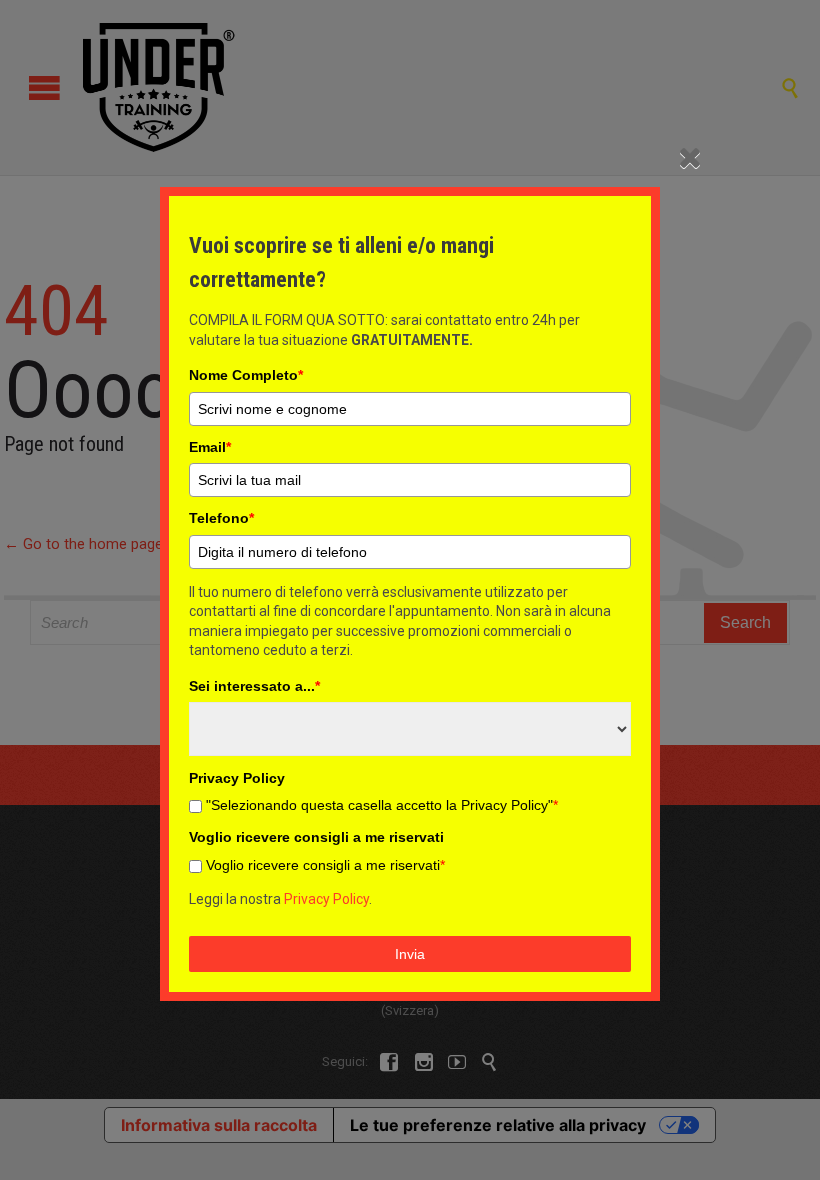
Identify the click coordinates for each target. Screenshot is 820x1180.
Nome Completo (246, 375)
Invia (410, 954)
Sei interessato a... (254, 686)
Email (210, 447)
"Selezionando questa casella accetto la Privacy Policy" (382, 805)
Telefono (221, 518)
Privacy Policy (326, 899)
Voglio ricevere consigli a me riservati (325, 865)
